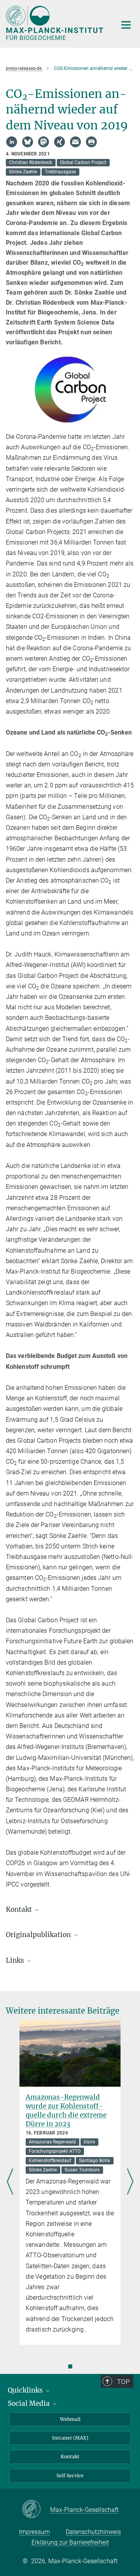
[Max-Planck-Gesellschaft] (36, 2510)
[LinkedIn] (12, 142)
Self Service (70, 2476)
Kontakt (70, 2456)
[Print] (91, 142)
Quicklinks (26, 2390)
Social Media (30, 2403)
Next (130, 2182)
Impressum (34, 2532)
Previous (10, 2182)
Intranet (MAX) (70, 2438)
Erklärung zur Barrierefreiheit (70, 2542)
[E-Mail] (75, 142)
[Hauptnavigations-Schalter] (126, 25)
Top (123, 2382)
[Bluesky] (28, 142)
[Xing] (59, 142)
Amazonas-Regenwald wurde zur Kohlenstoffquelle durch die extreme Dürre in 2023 (66, 2111)
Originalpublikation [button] (39, 1935)
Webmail (70, 2419)
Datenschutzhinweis (93, 2532)
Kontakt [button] (20, 1909)
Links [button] (16, 1960)
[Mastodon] (44, 142)
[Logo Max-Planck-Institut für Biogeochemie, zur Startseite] (55, 23)
